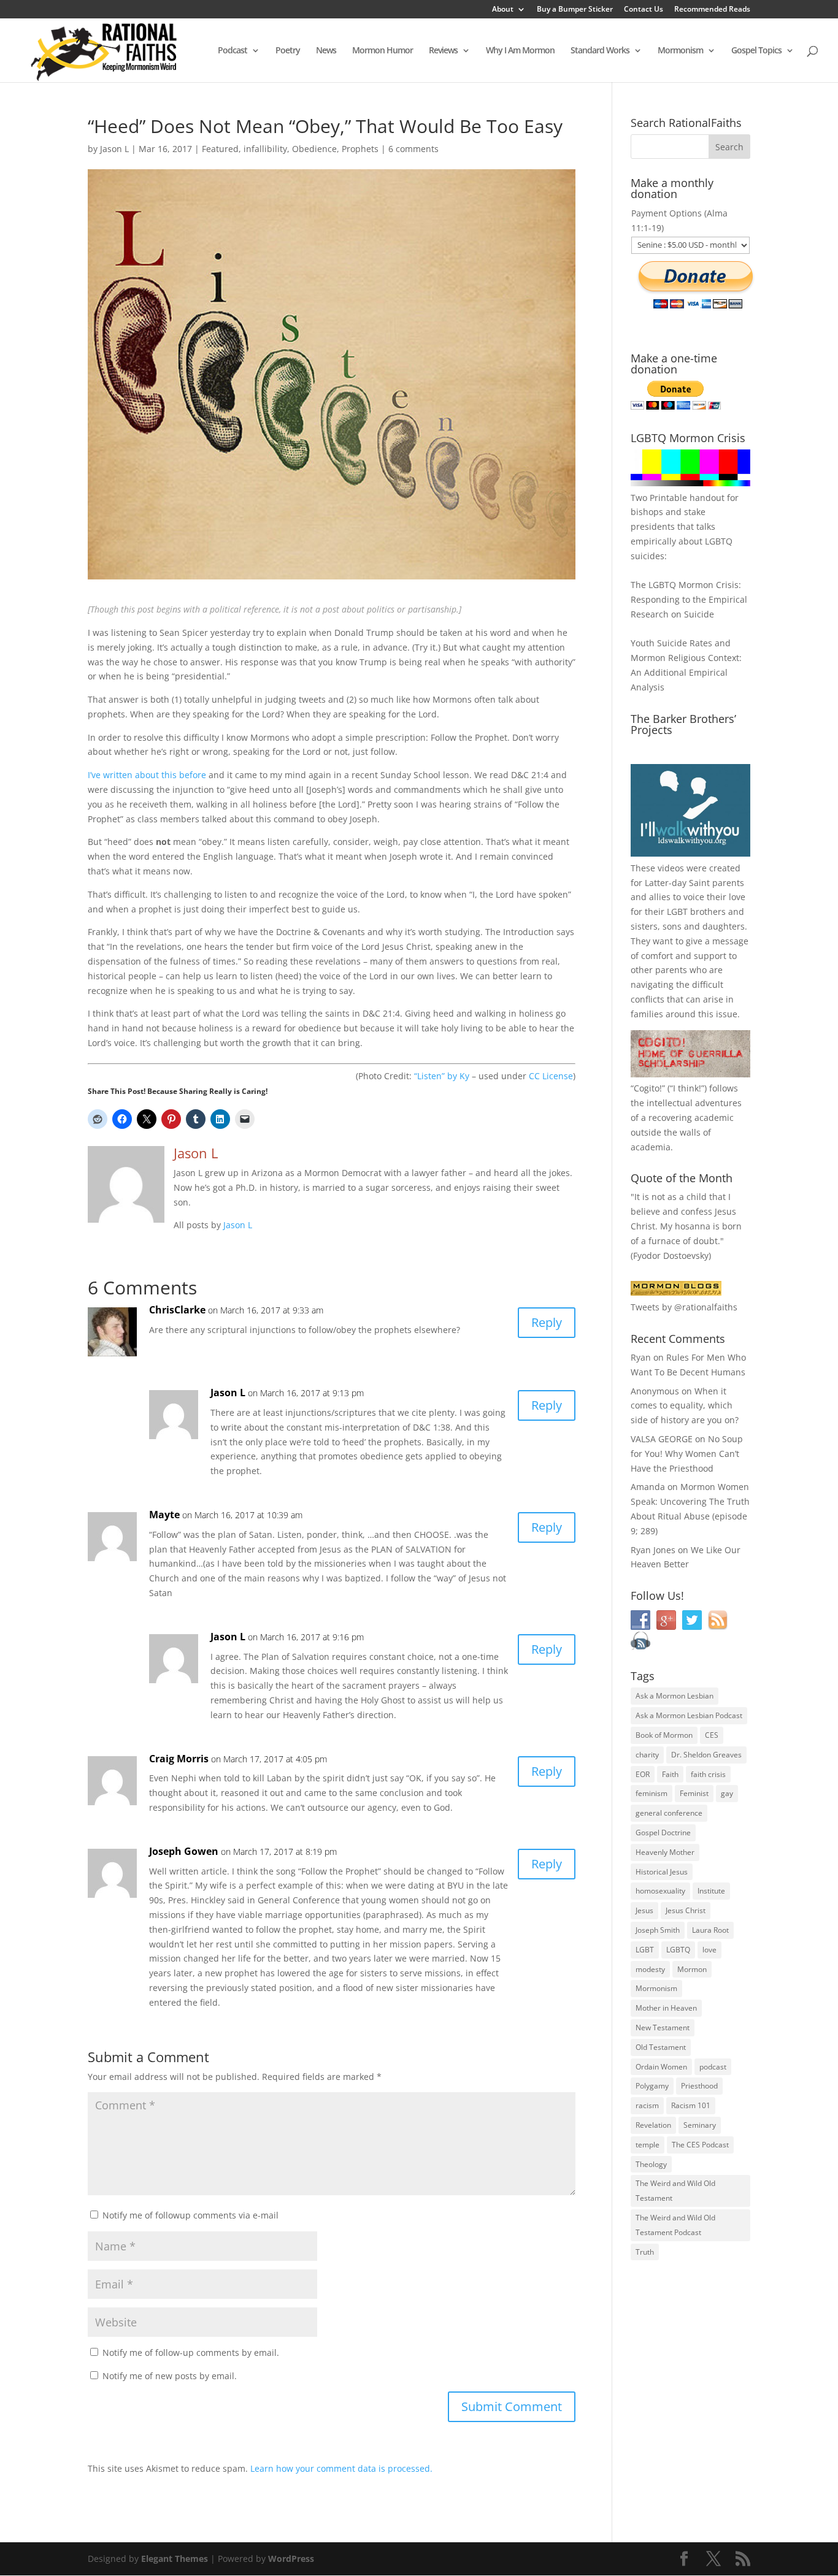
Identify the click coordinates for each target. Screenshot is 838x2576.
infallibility (265, 149)
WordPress (291, 2559)
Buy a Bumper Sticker (575, 10)
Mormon (692, 1969)
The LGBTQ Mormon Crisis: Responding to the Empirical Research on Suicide (689, 599)
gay (727, 1793)
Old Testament (661, 2047)
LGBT (677, 912)
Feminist (694, 1793)
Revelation (653, 2125)
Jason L (114, 149)
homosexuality (660, 1891)
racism (647, 2105)
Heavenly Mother (665, 1852)
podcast (713, 2067)
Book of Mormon (664, 1735)
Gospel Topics (756, 51)
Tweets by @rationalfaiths (684, 1307)
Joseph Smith (658, 1930)
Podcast (233, 51)
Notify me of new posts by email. (170, 2376)
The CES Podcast (700, 2145)
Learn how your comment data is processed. (341, 2468)
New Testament (663, 2028)
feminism (652, 1793)
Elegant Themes (175, 2559)
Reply (547, 1322)
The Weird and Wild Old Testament (675, 2191)
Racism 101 (691, 2105)
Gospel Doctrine (663, 1833)
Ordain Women (661, 2067)
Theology (651, 2164)
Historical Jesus (662, 1872)
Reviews (443, 51)
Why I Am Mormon (520, 51)
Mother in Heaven (666, 2008)
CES (712, 1735)
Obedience (314, 149)
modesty (650, 1969)
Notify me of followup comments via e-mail (190, 2215)
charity (647, 1755)
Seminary (700, 2125)
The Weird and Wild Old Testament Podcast (675, 2225)
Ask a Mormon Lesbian (675, 1696)
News (326, 51)
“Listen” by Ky (442, 1076)
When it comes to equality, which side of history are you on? (685, 1406)
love (709, 1950)
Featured (220, 149)
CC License (551, 1076)
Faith (670, 1774)
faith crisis (708, 1774)
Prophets (360, 149)
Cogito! (648, 1088)
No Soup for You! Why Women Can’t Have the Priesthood (687, 1454)
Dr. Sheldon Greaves (706, 1755)
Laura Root (710, 1930)
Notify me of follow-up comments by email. (191, 2352)
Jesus (644, 1910)
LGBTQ (678, 1950)
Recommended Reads (712, 10)
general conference (669, 1813)
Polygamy (652, 2086)
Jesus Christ (686, 1910)
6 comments (413, 149)
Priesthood (699, 2086)
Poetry (288, 51)
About (503, 10)
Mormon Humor (382, 51)
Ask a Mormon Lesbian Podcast (689, 1715)
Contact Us (644, 10)
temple (648, 2145)
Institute (711, 1891)
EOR (643, 1774)
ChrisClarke (177, 1310)
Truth (645, 2252)
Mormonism (680, 51)
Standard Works (600, 51)
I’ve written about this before (147, 775)
